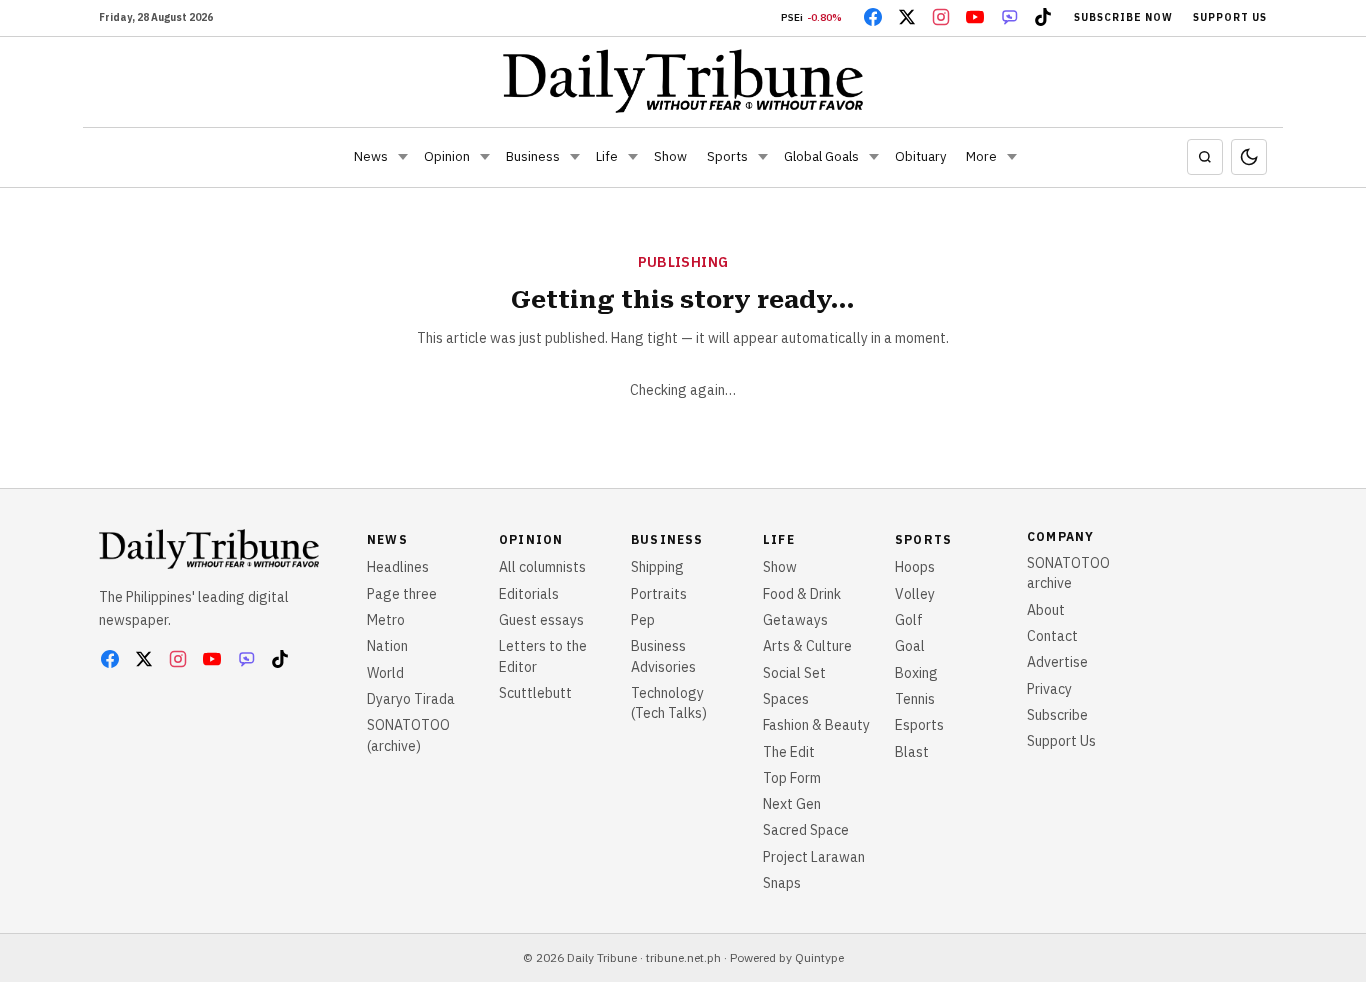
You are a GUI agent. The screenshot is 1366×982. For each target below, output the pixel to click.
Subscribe (1057, 715)
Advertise (1057, 662)
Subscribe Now (1123, 17)
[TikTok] (1043, 17)
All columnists (542, 567)
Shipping (657, 567)
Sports (727, 156)
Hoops (915, 567)
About (1046, 610)
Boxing (916, 673)
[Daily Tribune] (683, 81)
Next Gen (792, 804)
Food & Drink (802, 594)
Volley (915, 594)
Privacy (1049, 689)
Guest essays (541, 620)
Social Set (794, 673)
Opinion (447, 156)
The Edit (789, 752)
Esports (919, 725)
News (371, 156)
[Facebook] (873, 17)
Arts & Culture (807, 646)
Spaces (786, 699)
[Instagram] (941, 17)
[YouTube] (975, 17)
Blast (912, 752)
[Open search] (1205, 157)
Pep (643, 620)
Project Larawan (814, 857)
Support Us (1230, 17)
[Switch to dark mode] (1249, 157)
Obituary (920, 156)
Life (607, 156)
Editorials (529, 594)
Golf (909, 620)
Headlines (398, 567)
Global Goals (821, 156)
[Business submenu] (575, 157)
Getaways (795, 620)
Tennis (915, 699)
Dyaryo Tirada (411, 699)
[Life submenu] (633, 157)
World (385, 673)
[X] (907, 17)
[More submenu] (1012, 157)
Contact (1052, 636)
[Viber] (1009, 17)
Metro (386, 620)
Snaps (782, 883)
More (981, 156)
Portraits (659, 594)
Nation (387, 646)
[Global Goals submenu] (874, 157)
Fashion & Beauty (816, 725)
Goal (910, 646)
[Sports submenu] (763, 157)
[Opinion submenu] (485, 157)
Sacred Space (806, 830)
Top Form (792, 778)
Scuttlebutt (535, 693)
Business (533, 156)
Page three (402, 594)
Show (670, 156)
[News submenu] (403, 157)
